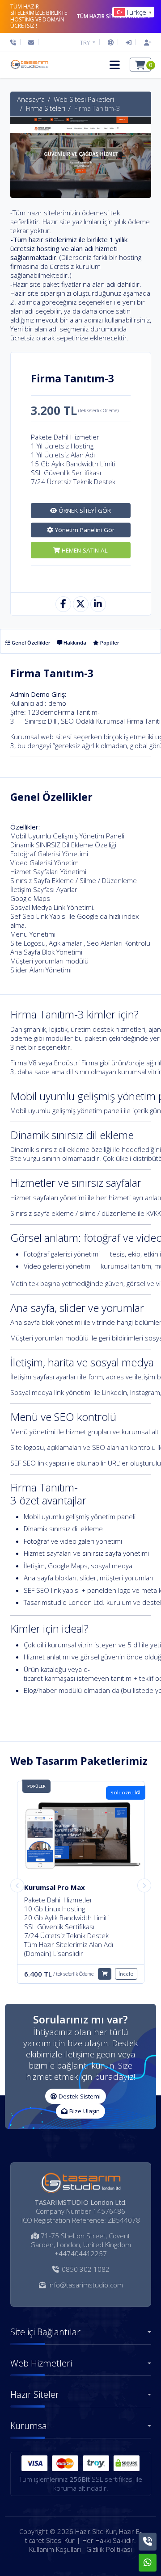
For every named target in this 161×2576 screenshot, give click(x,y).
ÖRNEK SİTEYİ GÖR (84, 511)
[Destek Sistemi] (111, 42)
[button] (115, 65)
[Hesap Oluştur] (145, 42)
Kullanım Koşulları (55, 2549)
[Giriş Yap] (129, 42)
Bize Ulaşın (84, 2111)
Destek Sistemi (79, 2096)
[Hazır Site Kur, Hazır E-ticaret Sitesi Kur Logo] (29, 65)
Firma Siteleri (46, 108)
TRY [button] (86, 42)
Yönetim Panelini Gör (84, 530)
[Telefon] (15, 42)
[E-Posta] (31, 42)
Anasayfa (31, 99)
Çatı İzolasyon (48, 1887)
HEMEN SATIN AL (84, 550)
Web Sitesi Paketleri (84, 99)
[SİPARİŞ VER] (105, 1965)
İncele (126, 1965)
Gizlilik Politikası (109, 2549)
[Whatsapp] (148, 2563)
